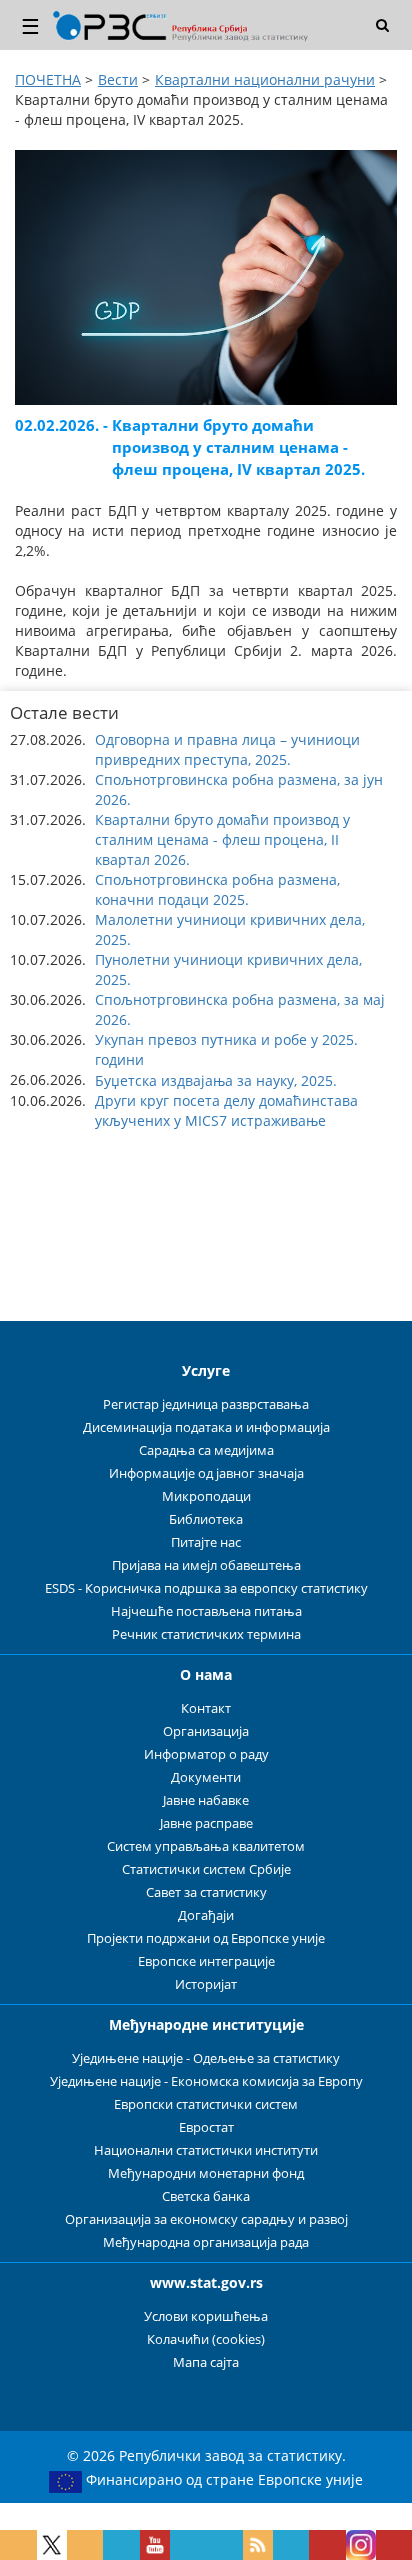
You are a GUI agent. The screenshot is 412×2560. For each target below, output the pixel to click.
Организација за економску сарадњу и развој (206, 2219)
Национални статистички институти (206, 2150)
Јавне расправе (206, 1823)
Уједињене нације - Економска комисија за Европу (206, 2081)
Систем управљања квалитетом (206, 1846)
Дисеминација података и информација (206, 1427)
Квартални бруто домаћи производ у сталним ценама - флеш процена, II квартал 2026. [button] (222, 839)
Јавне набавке (206, 1800)
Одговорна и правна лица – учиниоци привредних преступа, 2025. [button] (227, 749)
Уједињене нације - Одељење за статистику (206, 2058)
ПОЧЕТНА (48, 79)
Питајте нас (206, 1542)
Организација (206, 1731)
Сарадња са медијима (206, 1450)
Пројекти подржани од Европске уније (206, 1938)
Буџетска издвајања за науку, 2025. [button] (216, 1080)
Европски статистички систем (206, 2104)
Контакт (206, 1708)
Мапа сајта (206, 2362)
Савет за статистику (206, 1892)
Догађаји (206, 1915)
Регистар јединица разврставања (206, 1404)
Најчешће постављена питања (206, 1611)
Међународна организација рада (206, 2242)
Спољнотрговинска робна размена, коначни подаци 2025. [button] (217, 889)
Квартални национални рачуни (265, 79)
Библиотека (206, 1519)
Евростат (206, 2127)
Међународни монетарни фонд (206, 2173)
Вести (118, 79)
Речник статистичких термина (206, 1634)
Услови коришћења (206, 2316)
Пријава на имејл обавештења (206, 1565)
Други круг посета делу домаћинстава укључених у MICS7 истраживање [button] (226, 1110)
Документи (206, 1777)
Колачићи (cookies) (206, 2339)
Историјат (206, 1984)
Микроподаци (206, 1496)
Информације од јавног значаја (206, 1473)
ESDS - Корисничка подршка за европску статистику (206, 1588)
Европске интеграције (206, 1961)
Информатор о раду (206, 1754)
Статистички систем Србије (206, 1869)
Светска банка (206, 2196)
